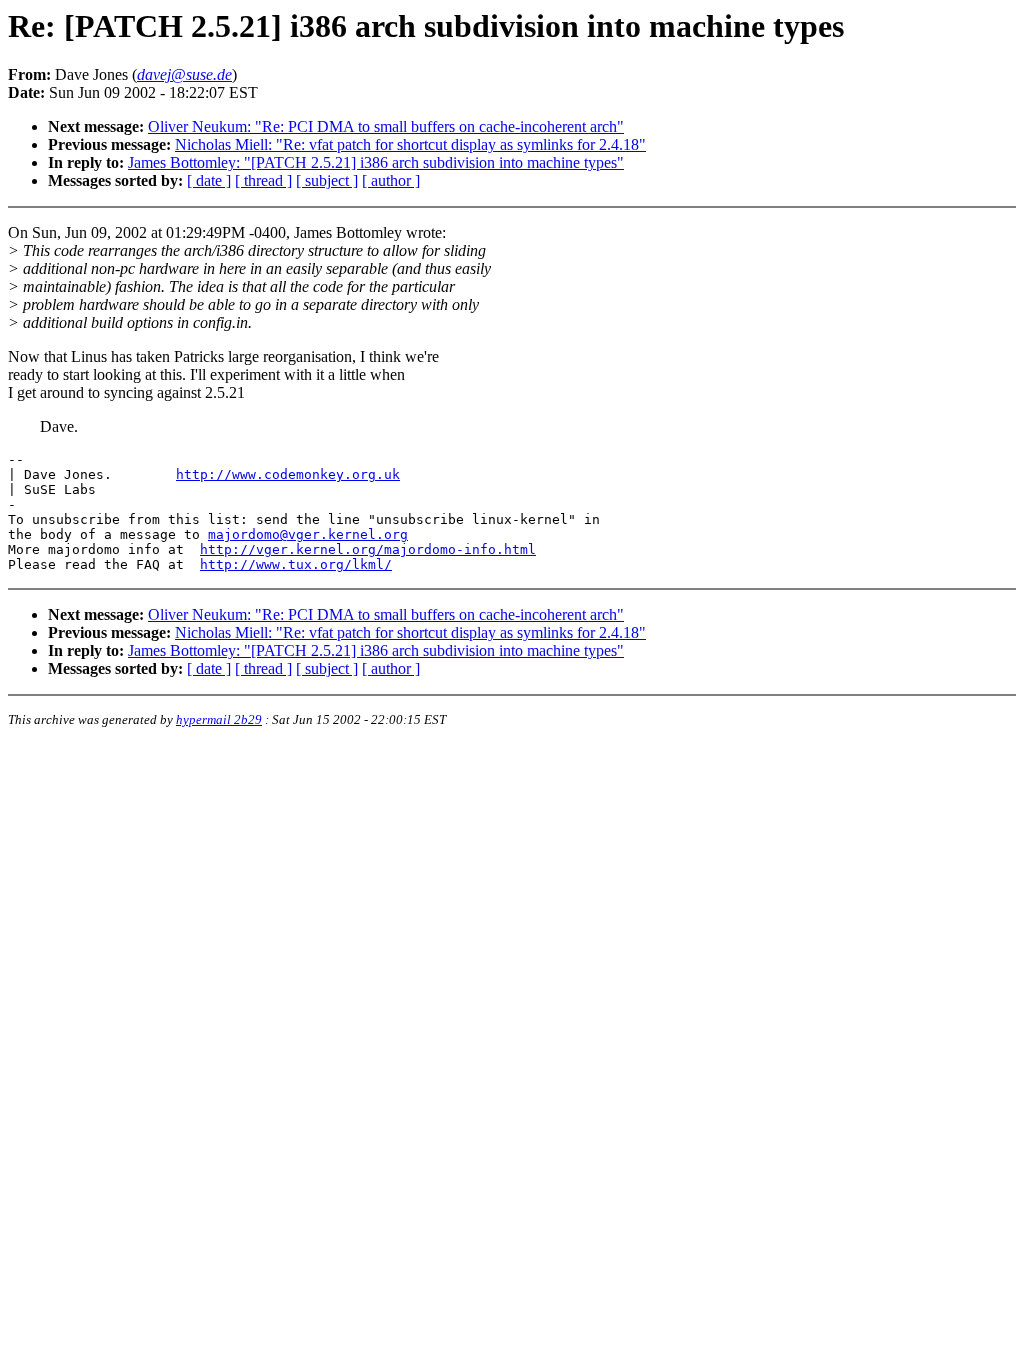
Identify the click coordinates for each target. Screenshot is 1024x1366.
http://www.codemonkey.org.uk (288, 474)
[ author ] (391, 180)
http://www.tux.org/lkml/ (296, 564)
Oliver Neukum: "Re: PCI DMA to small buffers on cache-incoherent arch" (386, 126)
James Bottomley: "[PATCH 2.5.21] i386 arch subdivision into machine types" (376, 162)
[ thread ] (263, 180)
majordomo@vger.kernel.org (308, 534)
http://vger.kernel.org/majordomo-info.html (368, 549)
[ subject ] (327, 180)
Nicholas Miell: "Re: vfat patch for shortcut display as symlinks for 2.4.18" (410, 144)
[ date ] (209, 180)
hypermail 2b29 (219, 719)
